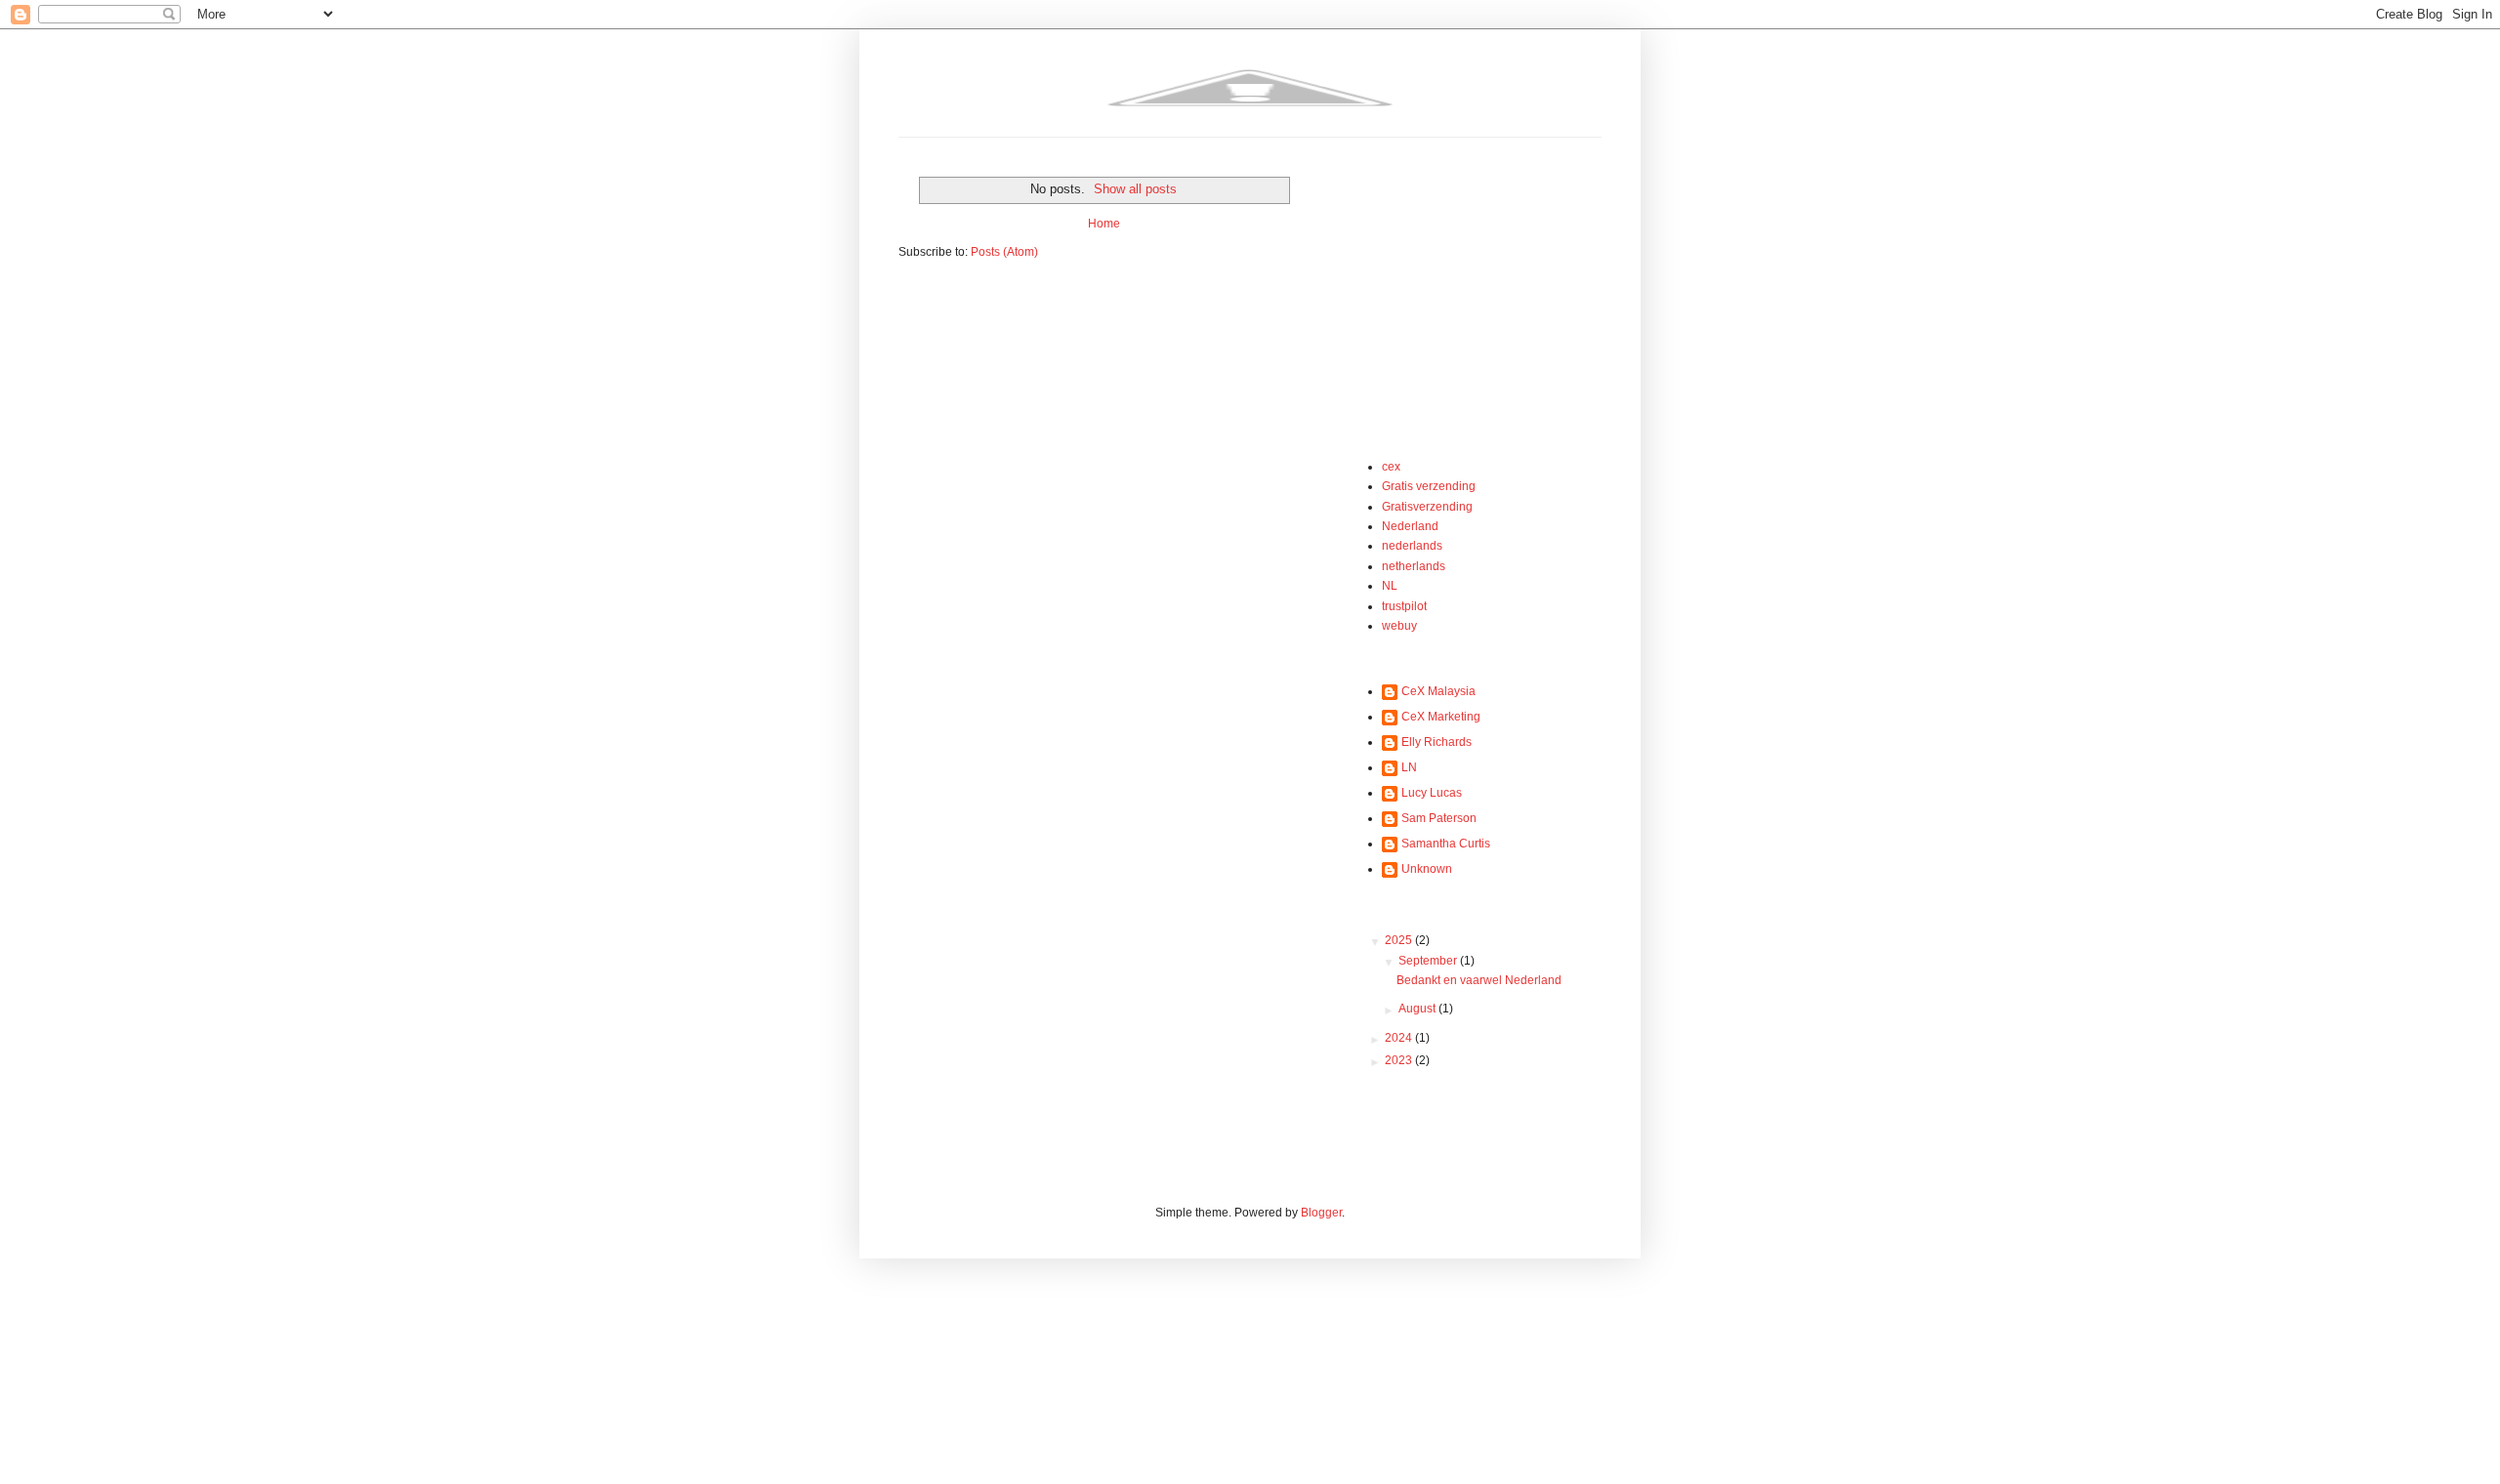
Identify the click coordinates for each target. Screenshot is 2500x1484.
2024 (1400, 1038)
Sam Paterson (1439, 818)
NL (1390, 586)
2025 (1400, 940)
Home (1104, 224)
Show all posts (1135, 189)
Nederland (1410, 526)
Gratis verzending (1429, 486)
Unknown (1427, 869)
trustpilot (1404, 606)
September (1429, 961)
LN (1409, 767)
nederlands (1412, 546)
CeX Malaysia (1438, 691)
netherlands (1414, 566)
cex (1391, 467)
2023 (1400, 1060)
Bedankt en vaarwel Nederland (1479, 980)
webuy (1399, 626)
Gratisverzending (1427, 507)
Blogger (1321, 1213)
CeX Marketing (1441, 717)
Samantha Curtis (1446, 844)
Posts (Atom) (1004, 252)
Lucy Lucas (1432, 793)
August (1418, 1009)
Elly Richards (1437, 742)
